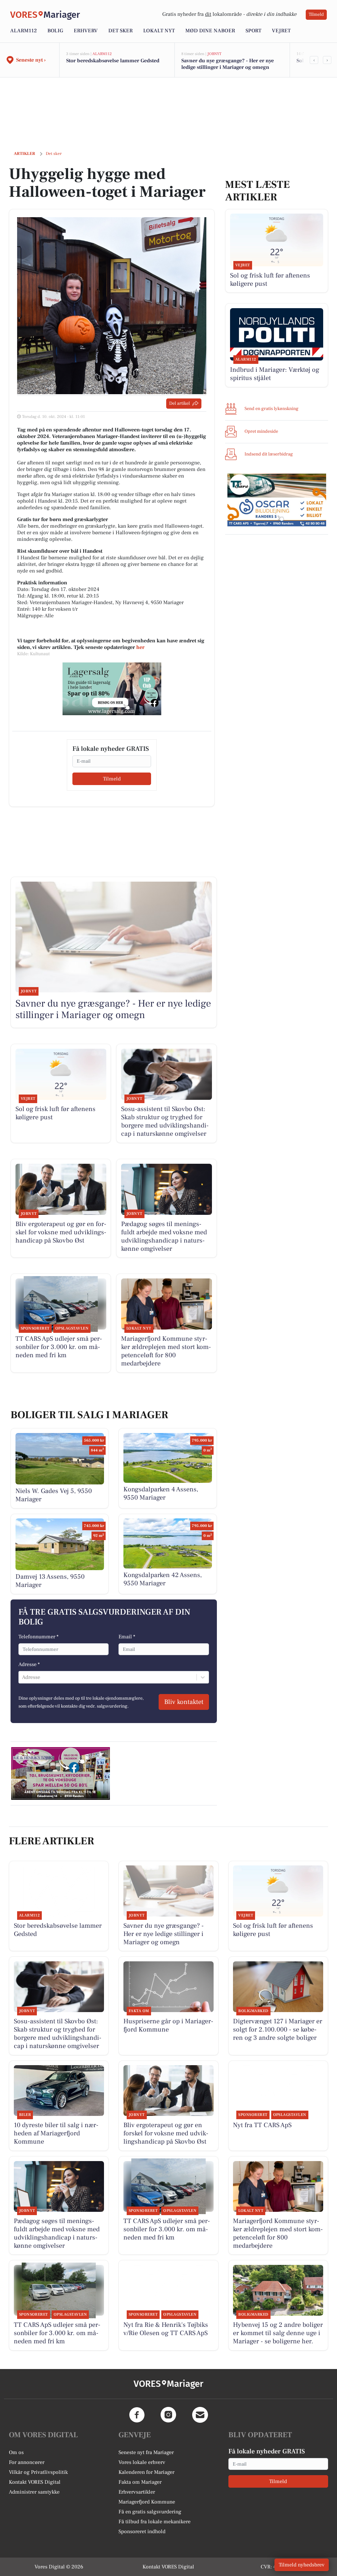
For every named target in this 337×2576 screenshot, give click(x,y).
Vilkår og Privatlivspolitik (38, 2472)
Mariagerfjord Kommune (147, 2502)
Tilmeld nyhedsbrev (302, 2565)
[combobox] (23, 1677)
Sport (253, 31)
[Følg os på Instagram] (168, 2415)
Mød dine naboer (210, 31)
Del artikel (180, 403)
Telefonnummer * (39, 1637)
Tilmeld (316, 15)
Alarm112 (24, 31)
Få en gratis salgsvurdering (150, 2512)
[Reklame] (112, 689)
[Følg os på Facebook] (137, 2415)
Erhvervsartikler (137, 2492)
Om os (16, 2452)
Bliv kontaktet (184, 1702)
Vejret (281, 31)
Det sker (120, 31)
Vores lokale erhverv (142, 2462)
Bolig (55, 31)
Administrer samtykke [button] (34, 2492)
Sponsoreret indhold (142, 2532)
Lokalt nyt (159, 31)
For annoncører (27, 2462)
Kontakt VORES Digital (35, 2482)
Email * (127, 1637)
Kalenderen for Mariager (146, 2472)
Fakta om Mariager (140, 2482)
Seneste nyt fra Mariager (146, 2452)
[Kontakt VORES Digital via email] (200, 2415)
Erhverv (86, 31)
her (140, 647)
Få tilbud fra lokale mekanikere (155, 2522)
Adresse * (29, 1664)
